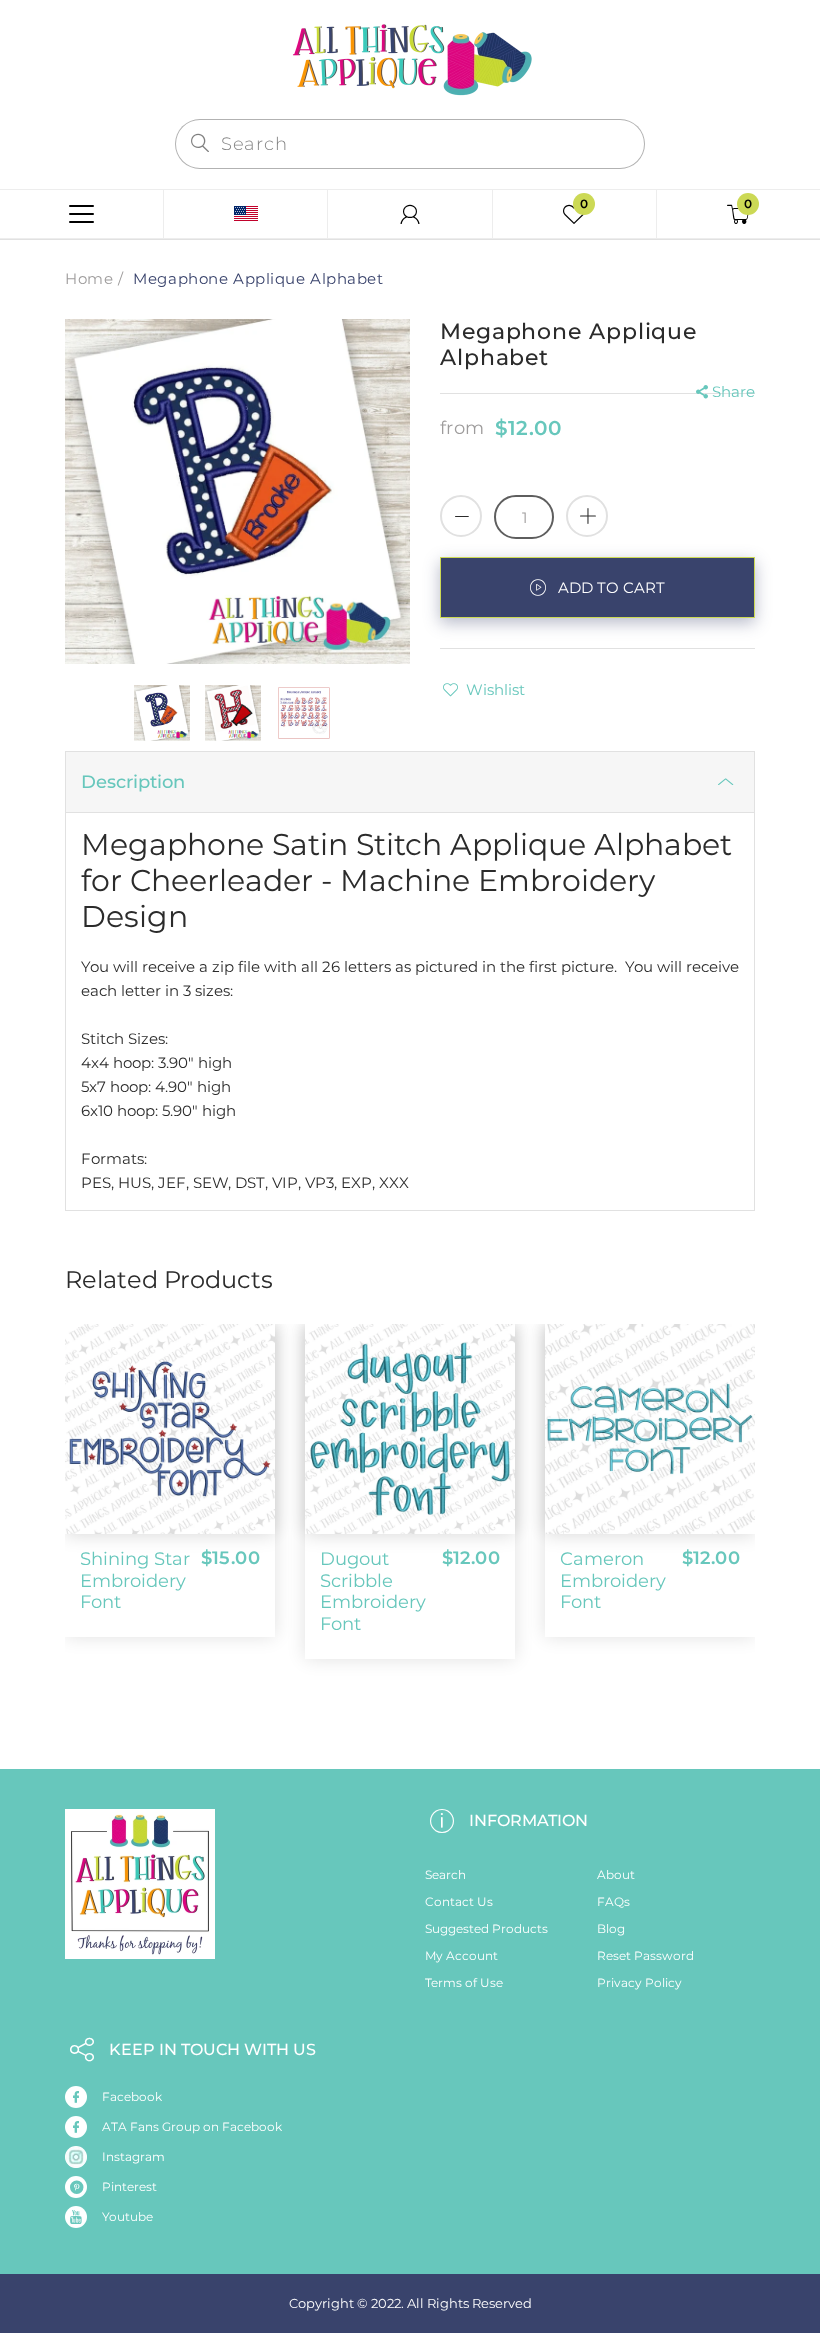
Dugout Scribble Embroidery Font (373, 1591)
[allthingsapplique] (410, 57)
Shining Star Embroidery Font (135, 1580)
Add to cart (611, 587)
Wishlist (495, 689)
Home (89, 278)
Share (733, 391)
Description (133, 782)
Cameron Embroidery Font (613, 1580)
